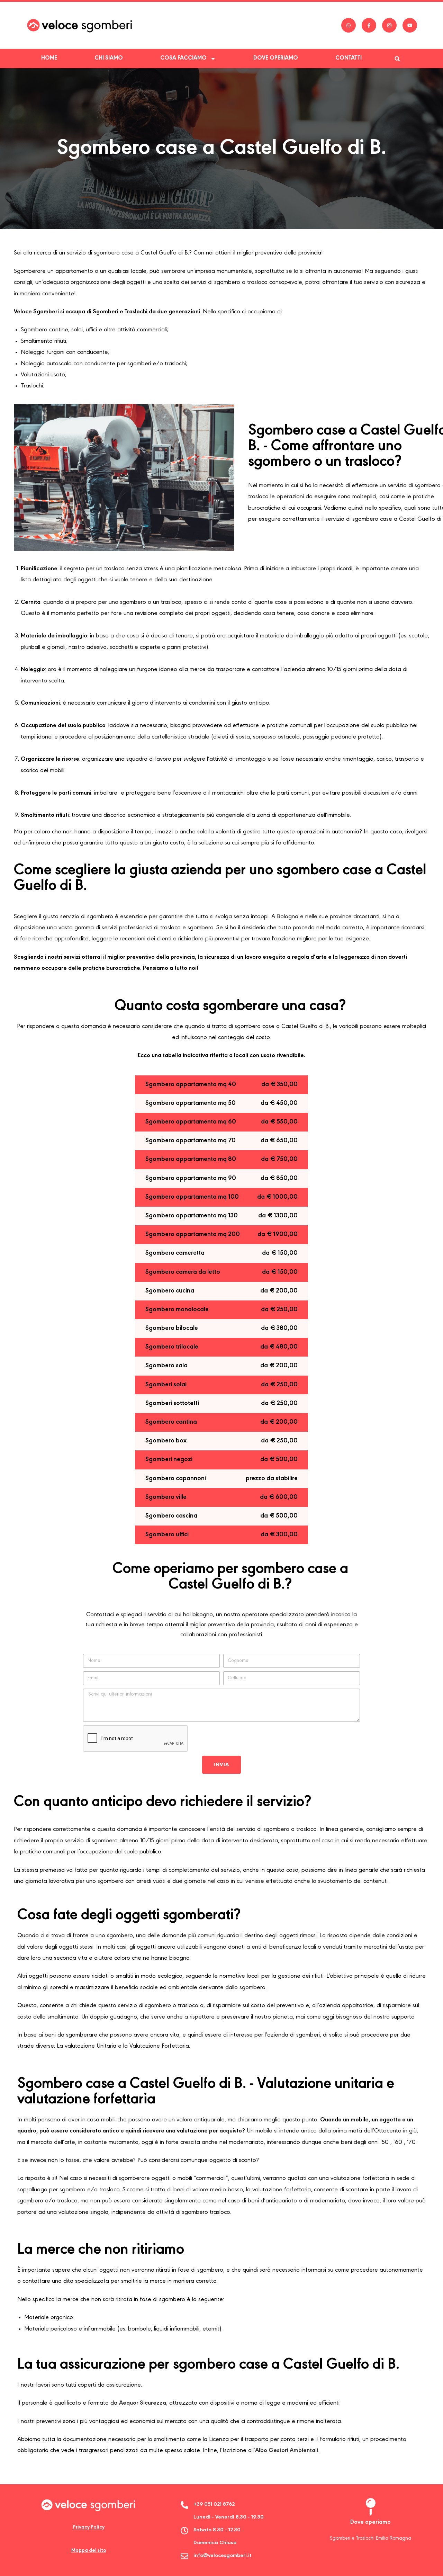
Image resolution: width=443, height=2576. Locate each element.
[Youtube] (410, 25)
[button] (397, 59)
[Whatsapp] (349, 25)
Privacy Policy (89, 2527)
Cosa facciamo (183, 58)
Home (49, 58)
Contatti (349, 58)
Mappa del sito (89, 2551)
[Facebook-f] (369, 25)
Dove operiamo (276, 58)
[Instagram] (389, 25)
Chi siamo (109, 58)
